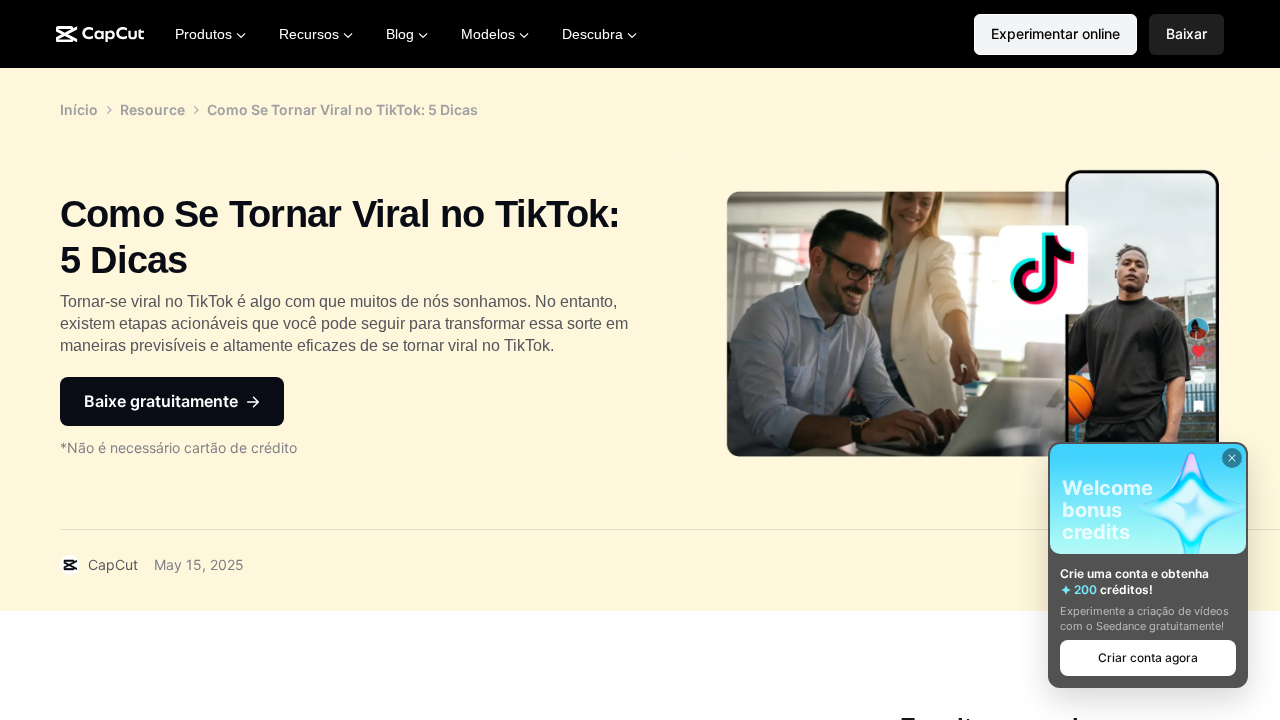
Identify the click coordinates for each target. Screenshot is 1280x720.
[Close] (1232, 458)
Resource (152, 109)
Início (79, 109)
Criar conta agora (1148, 657)
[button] (1186, 34)
